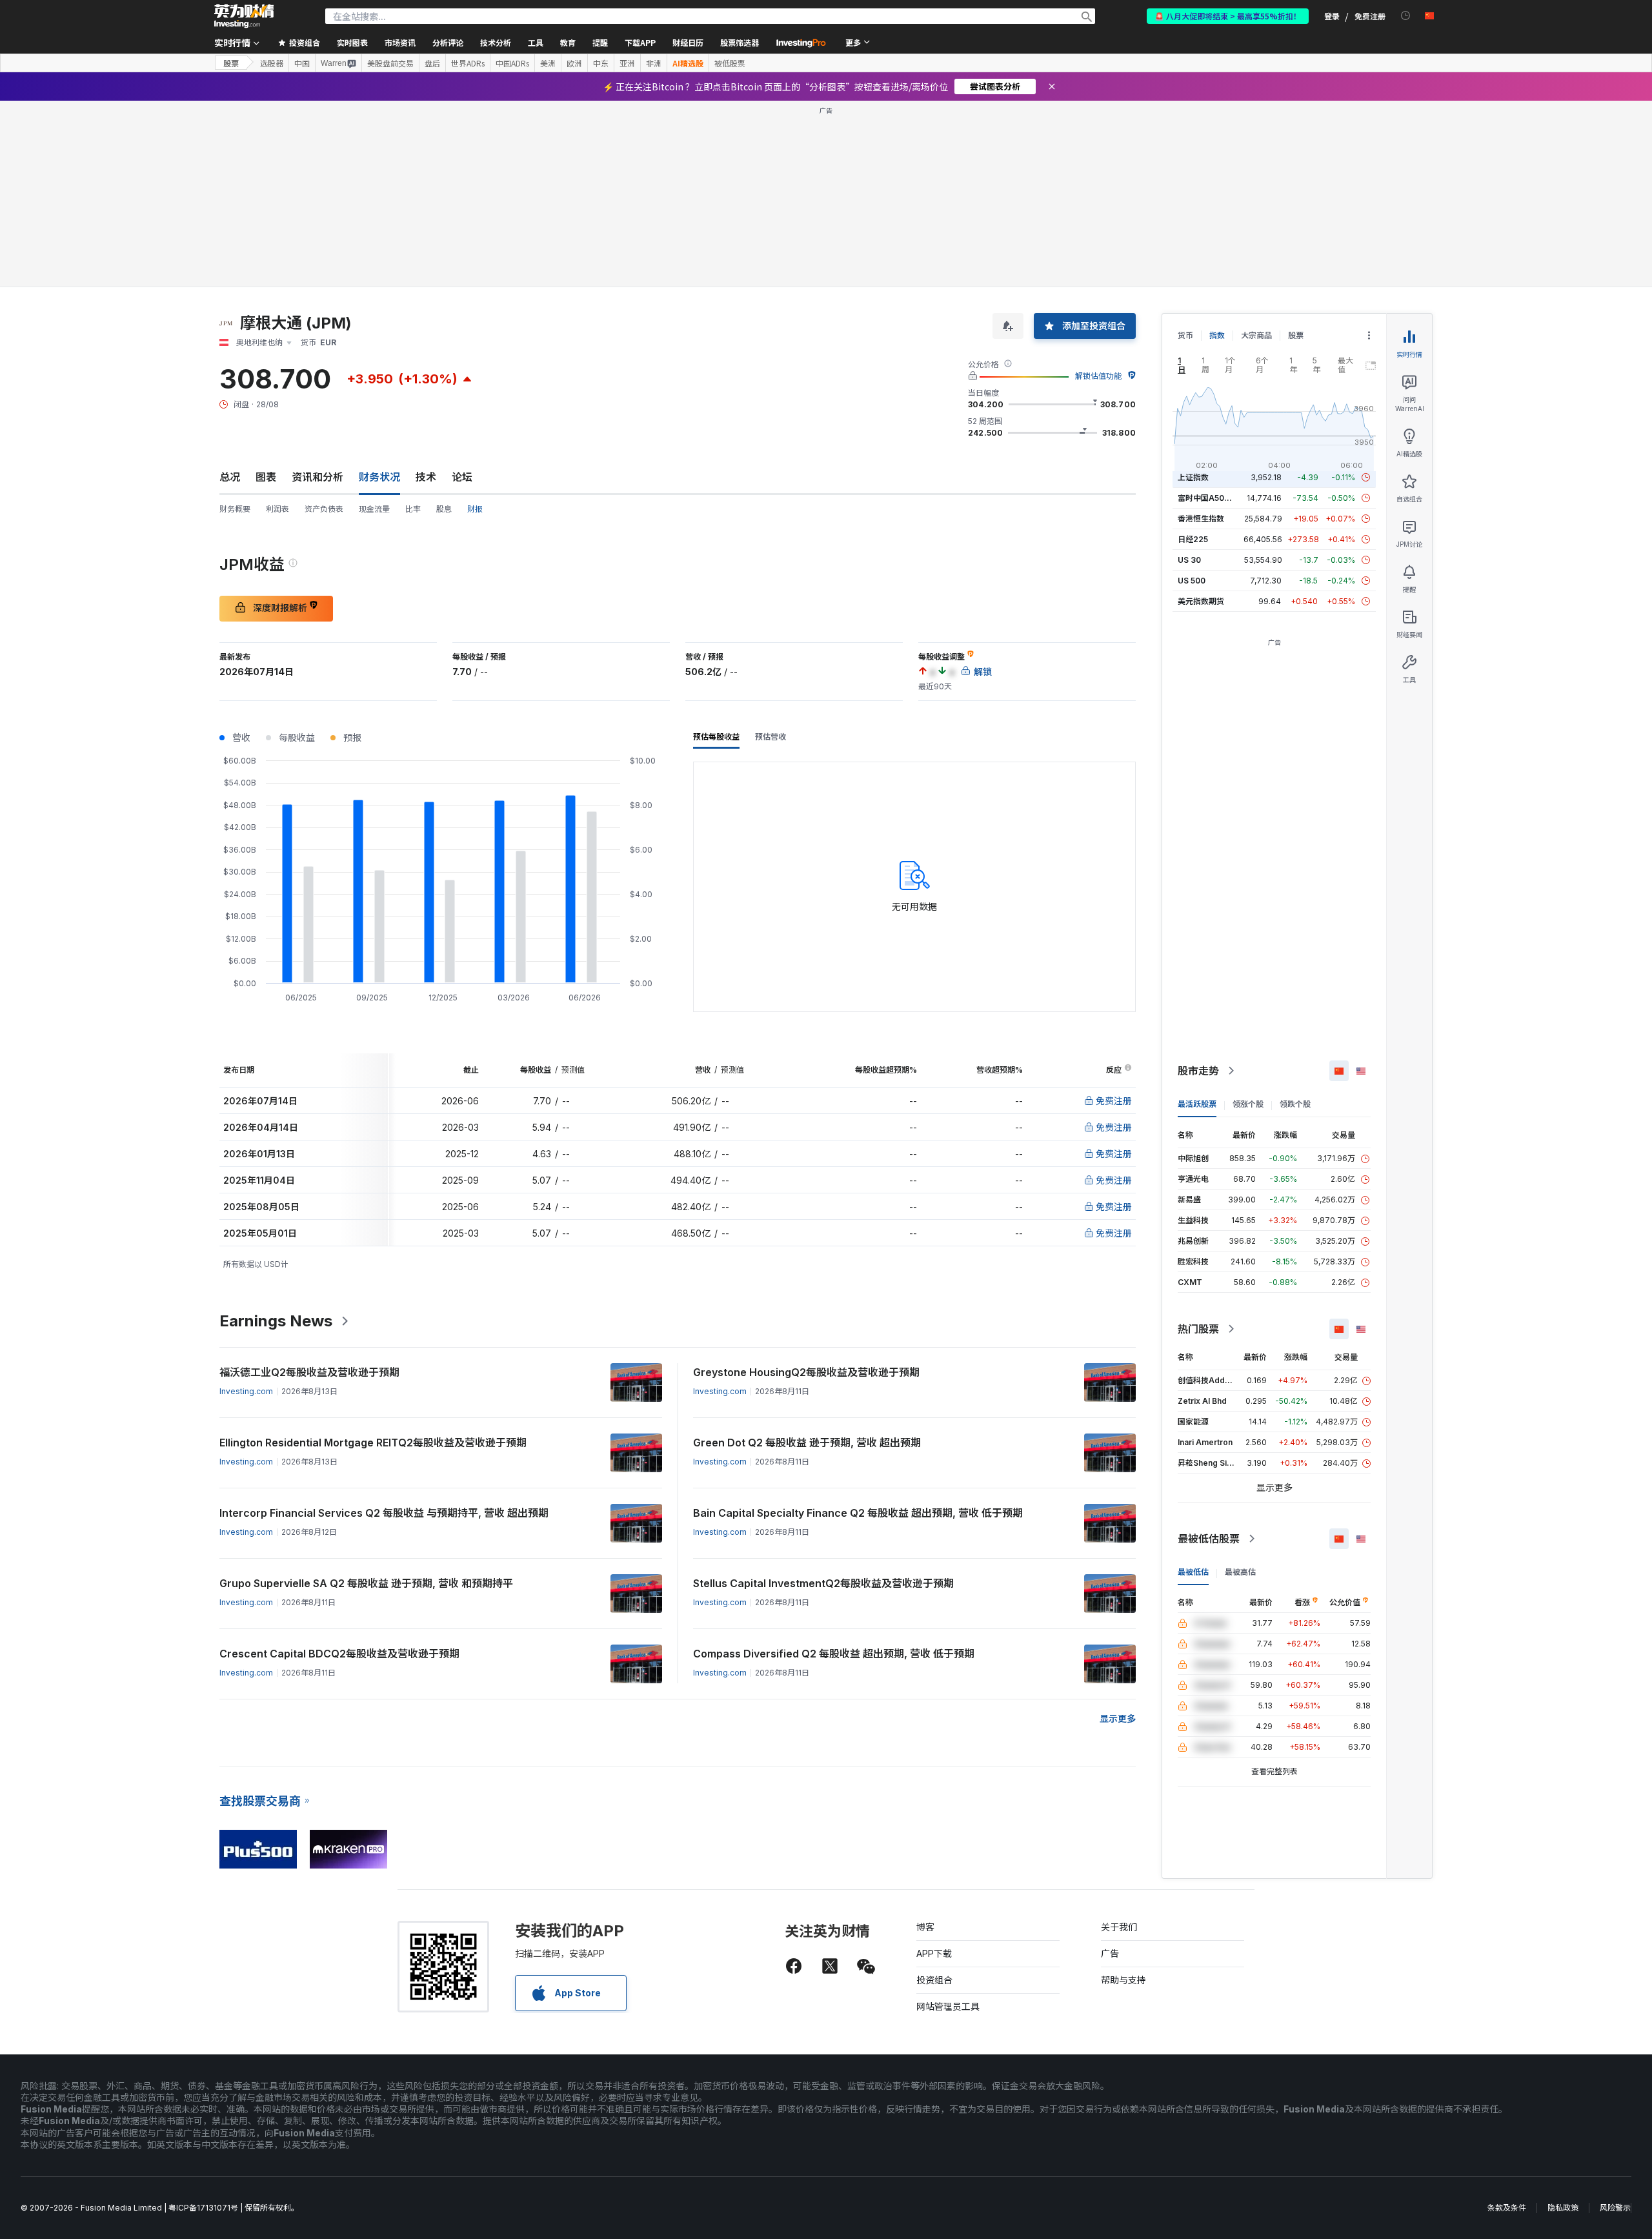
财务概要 (235, 509)
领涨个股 (1248, 1104)
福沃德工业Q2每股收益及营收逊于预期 (309, 1372)
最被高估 (1240, 1572)
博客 (925, 1927)
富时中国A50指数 (1209, 498)
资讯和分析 (317, 477)
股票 (231, 63)
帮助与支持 (1123, 1980)
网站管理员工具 (948, 2006)
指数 (1217, 335)
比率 (413, 509)
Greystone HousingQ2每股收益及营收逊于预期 (806, 1372)
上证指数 (1193, 477)
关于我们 (1119, 1927)
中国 (302, 63)
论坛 (462, 477)
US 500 (1192, 581)
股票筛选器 (740, 42)
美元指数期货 (1201, 601)
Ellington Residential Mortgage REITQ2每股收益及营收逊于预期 (373, 1443)
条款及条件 (1507, 2208)
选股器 (272, 63)
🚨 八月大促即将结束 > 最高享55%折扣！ (1228, 16)
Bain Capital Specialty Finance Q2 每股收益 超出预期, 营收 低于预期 (858, 1513)
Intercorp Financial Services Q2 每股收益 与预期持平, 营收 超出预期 (384, 1513)
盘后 (432, 63)
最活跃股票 (1197, 1104)
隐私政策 (1563, 2208)
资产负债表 (324, 509)
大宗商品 (1256, 335)
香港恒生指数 (1201, 519)
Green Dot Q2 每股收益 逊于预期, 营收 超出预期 (807, 1443)
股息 (444, 509)
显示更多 (1118, 1718)
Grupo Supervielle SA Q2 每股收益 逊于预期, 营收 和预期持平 (366, 1583)
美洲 (548, 63)
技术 (426, 477)
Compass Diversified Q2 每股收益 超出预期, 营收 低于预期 (834, 1654)
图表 (266, 477)
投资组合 (934, 1980)
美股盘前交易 (390, 63)
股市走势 (1198, 1071)
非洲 (654, 63)
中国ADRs (512, 63)
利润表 (277, 509)
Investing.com (246, 1391)
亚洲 (627, 63)
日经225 (1193, 539)
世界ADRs (468, 63)
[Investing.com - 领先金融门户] (244, 16)
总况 (230, 477)
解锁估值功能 (1098, 376)
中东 (601, 63)
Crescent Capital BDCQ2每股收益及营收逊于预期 (339, 1654)
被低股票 (730, 63)
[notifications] (1406, 16)
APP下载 (934, 1953)
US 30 (1189, 560)
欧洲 (574, 63)
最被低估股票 (1209, 1539)
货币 (1185, 335)
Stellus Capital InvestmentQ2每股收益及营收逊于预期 (823, 1583)
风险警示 (1615, 2208)
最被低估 (1193, 1572)
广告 (1110, 1953)
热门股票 (1198, 1329)
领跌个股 (1295, 1104)
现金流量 (374, 509)
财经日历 (688, 42)
